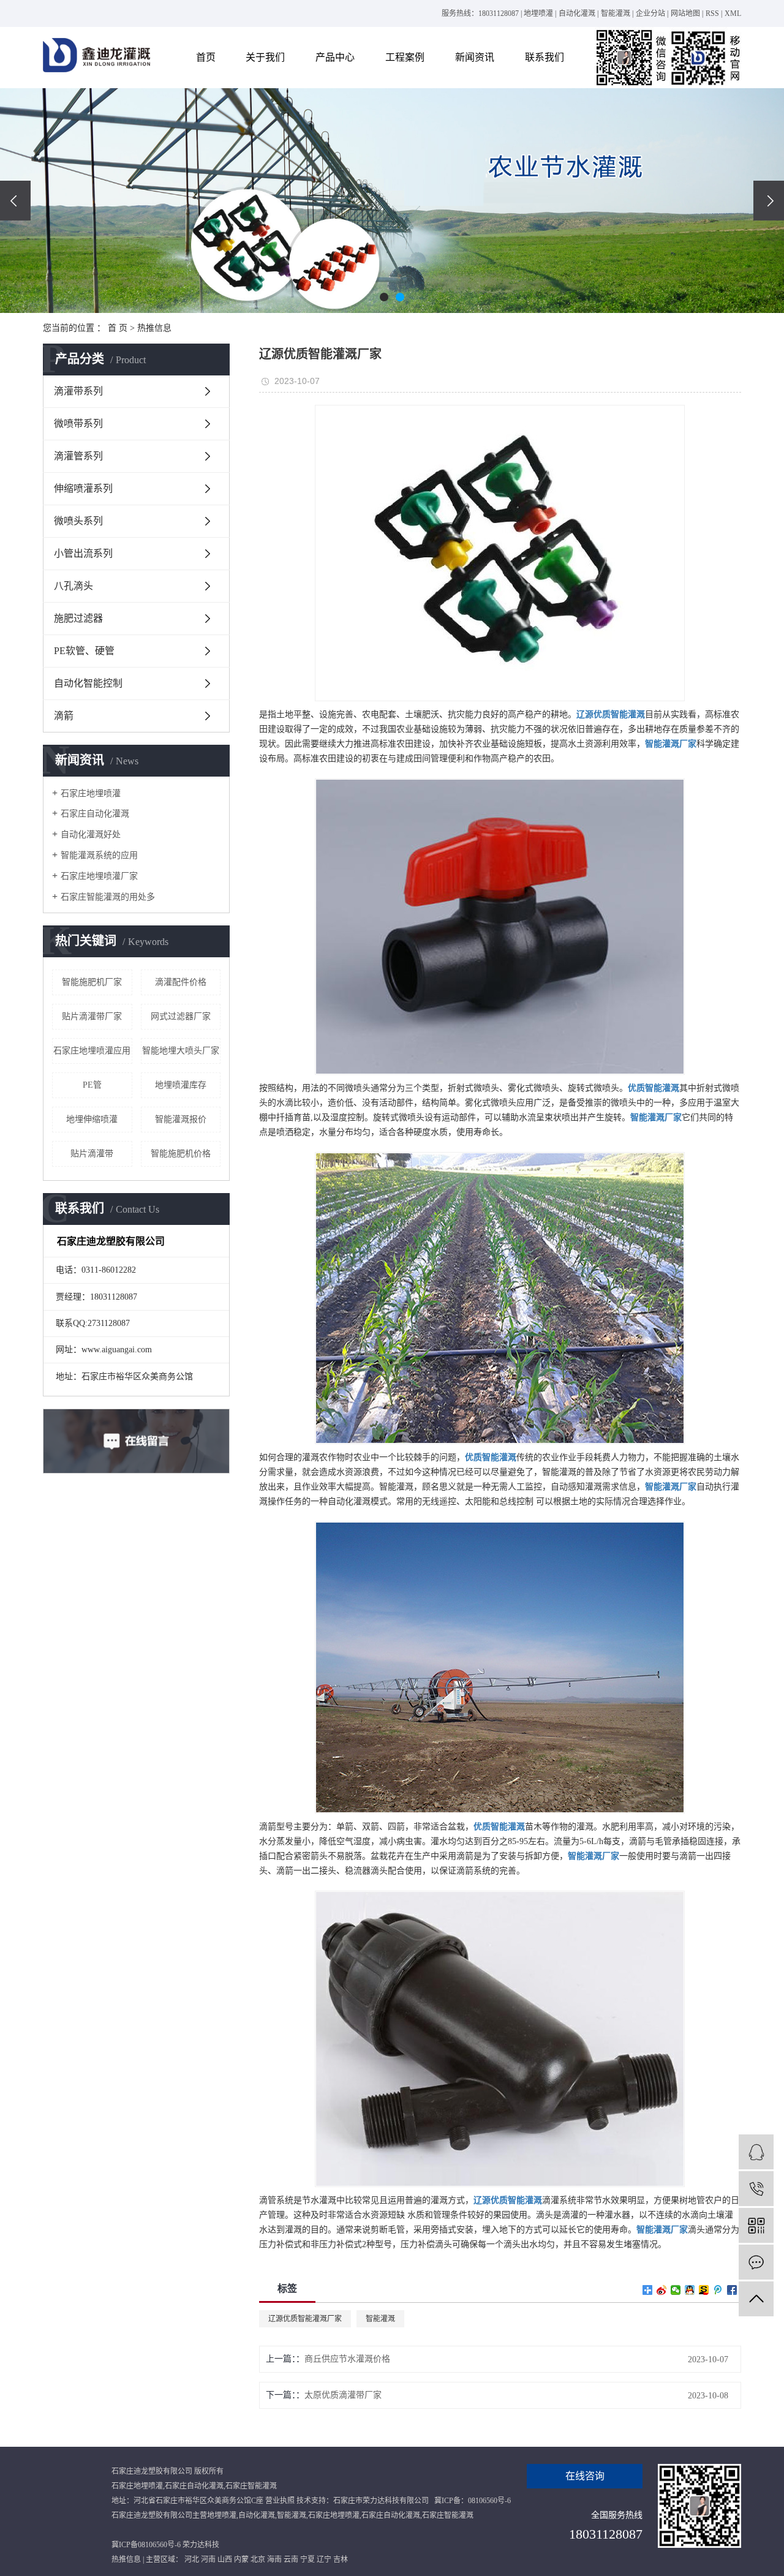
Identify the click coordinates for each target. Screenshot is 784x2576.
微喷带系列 (78, 424)
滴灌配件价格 (181, 982)
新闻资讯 (475, 57)
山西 (225, 2559)
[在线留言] (756, 2262)
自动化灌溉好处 (91, 834)
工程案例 (405, 57)
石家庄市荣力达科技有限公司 (381, 2501)
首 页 (118, 328)
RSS (712, 13)
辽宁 (324, 2559)
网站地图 (685, 13)
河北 (192, 2559)
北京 (258, 2559)
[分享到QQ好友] (690, 2290)
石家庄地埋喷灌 (91, 793)
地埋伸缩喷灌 (92, 1119)
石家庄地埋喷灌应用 (92, 1051)
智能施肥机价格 (181, 1154)
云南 (291, 2559)
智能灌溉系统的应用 (99, 855)
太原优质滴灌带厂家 (343, 2395)
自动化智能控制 (88, 683)
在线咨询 (585, 2476)
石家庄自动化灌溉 (95, 814)
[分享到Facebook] (732, 2290)
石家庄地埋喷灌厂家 (99, 876)
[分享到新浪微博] (662, 2290)
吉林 (341, 2559)
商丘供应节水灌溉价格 (347, 2359)
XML (733, 13)
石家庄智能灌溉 (251, 2486)
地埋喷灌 (538, 13)
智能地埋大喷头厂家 (181, 1051)
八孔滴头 (73, 586)
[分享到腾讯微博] (718, 2290)
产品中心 (335, 57)
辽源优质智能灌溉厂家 (305, 2319)
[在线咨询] (756, 2152)
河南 (208, 2559)
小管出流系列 (83, 553)
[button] (384, 297)
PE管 (92, 1085)
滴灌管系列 (78, 456)
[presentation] (15, 201)
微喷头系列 (78, 521)
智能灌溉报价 (181, 1119)
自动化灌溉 (577, 13)
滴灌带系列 (78, 391)
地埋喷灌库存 (181, 1085)
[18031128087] (756, 2189)
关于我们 (265, 57)
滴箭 (64, 716)
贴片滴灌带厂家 (92, 1016)
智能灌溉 (616, 13)
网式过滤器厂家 (181, 1016)
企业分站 (650, 13)
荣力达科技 (201, 2545)
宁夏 (307, 2559)
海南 (274, 2559)
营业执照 (280, 2501)
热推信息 (154, 328)
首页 (206, 57)
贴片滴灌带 (92, 1154)
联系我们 (545, 57)
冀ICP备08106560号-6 (146, 2545)
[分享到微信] (676, 2290)
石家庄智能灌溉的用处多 (108, 897)
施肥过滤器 (78, 618)
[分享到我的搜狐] (704, 2290)
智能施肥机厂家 (92, 982)
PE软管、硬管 (84, 651)
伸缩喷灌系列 (83, 488)
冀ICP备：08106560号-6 (473, 2501)
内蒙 (241, 2559)
